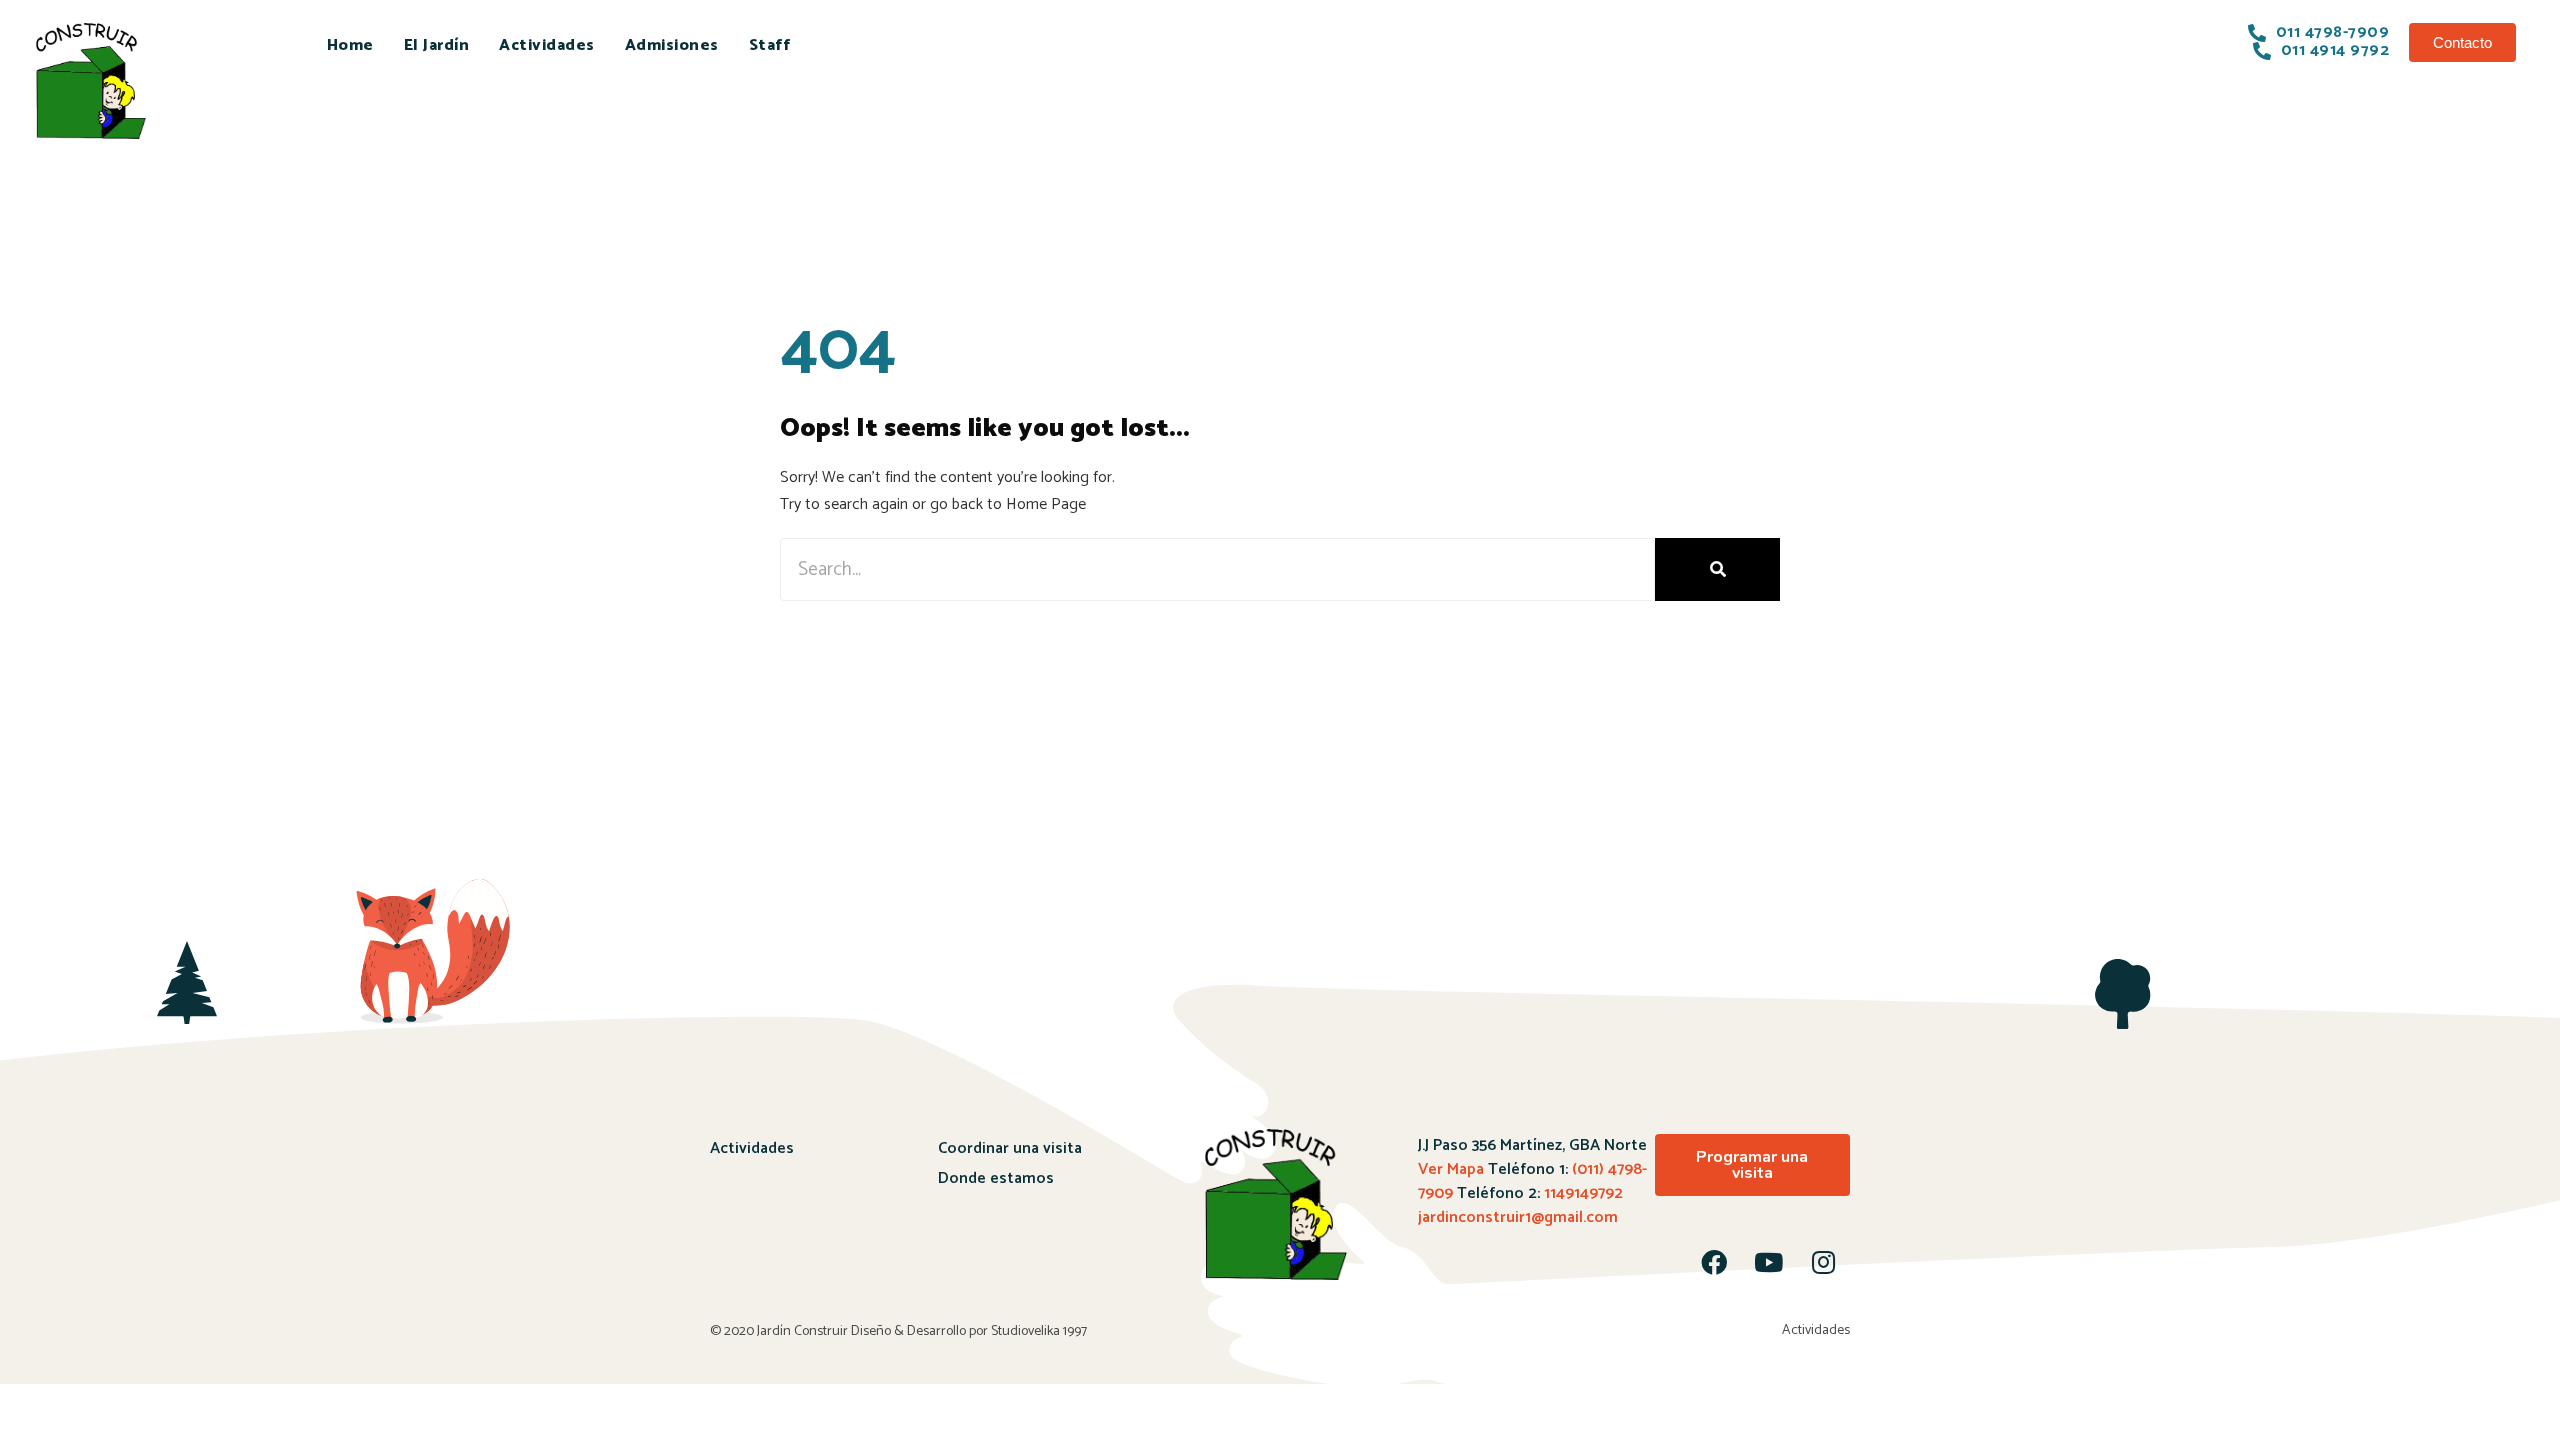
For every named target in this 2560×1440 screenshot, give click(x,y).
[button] (2462, 42)
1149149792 (1581, 1193)
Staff (770, 45)
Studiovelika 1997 (1039, 1331)
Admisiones (672, 45)
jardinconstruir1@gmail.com (1518, 1217)
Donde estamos (996, 1178)
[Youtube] (1769, 1262)
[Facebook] (1714, 1262)
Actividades (547, 45)
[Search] (1717, 569)
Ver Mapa (1451, 1169)
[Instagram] (1824, 1262)
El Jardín (437, 45)
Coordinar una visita (1010, 1148)
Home (350, 45)
